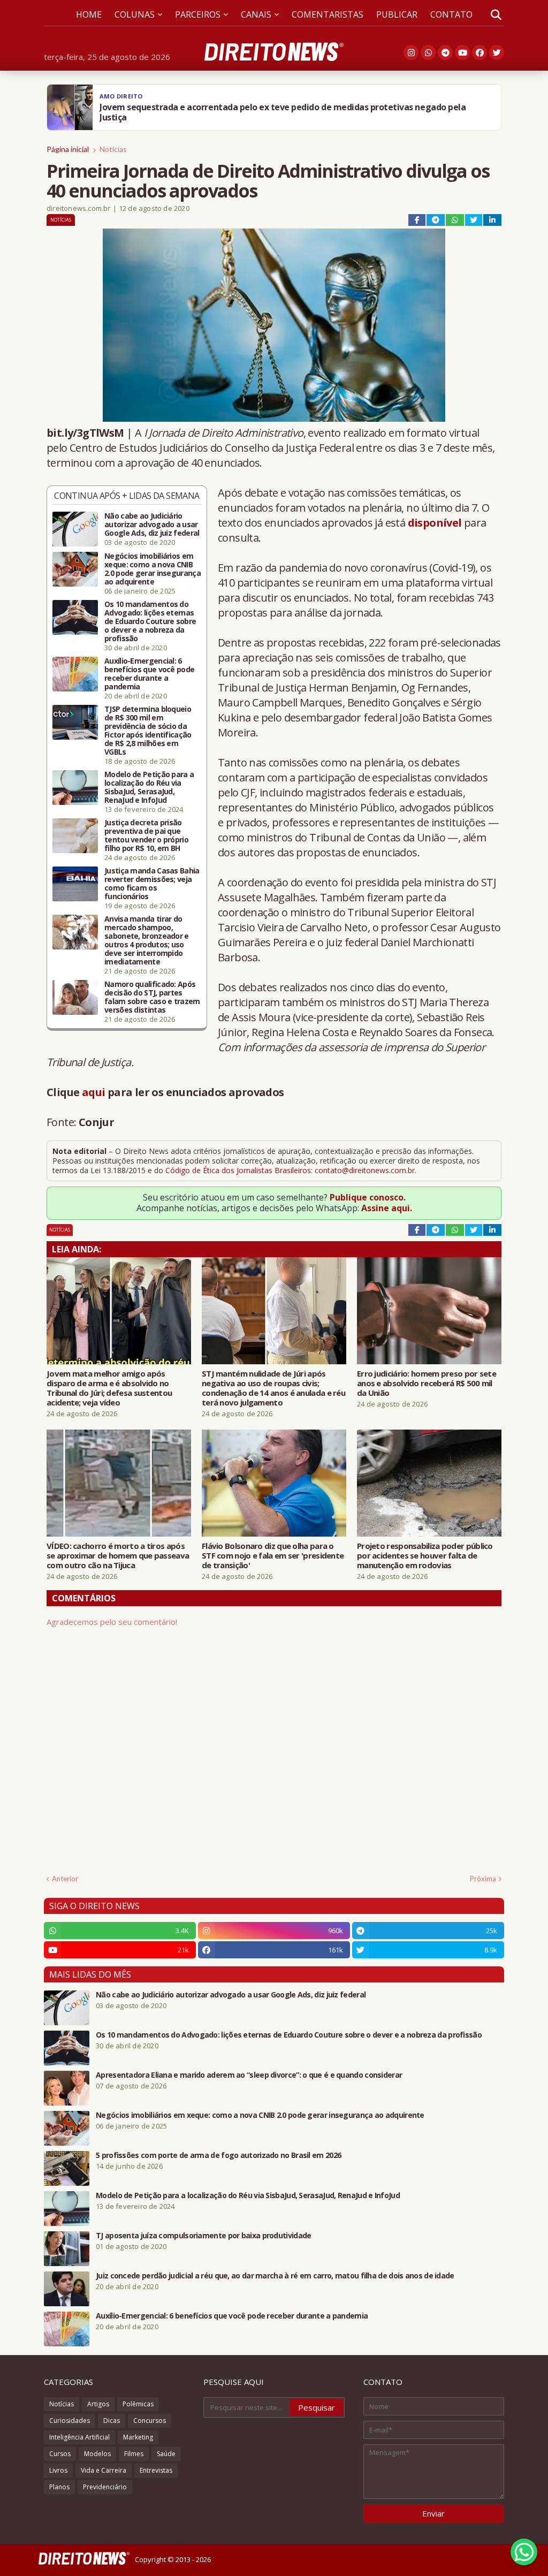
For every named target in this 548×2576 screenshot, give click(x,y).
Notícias (113, 149)
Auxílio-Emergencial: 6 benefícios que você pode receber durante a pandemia (149, 674)
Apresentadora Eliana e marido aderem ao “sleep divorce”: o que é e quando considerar (249, 2075)
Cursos (60, 2454)
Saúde (166, 2454)
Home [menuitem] (89, 14)
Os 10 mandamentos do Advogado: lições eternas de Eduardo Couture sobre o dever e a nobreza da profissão (150, 621)
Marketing (138, 2437)
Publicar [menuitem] (397, 14)
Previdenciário (105, 2487)
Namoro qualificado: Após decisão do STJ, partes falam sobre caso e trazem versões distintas (152, 997)
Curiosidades (70, 2421)
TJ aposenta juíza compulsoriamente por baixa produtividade (203, 2236)
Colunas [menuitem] (135, 14)
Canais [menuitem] (256, 14)
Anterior (65, 1879)
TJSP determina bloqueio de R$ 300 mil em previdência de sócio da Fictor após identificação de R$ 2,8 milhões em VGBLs (148, 731)
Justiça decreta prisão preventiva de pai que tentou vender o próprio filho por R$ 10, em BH (146, 835)
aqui (94, 1092)
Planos (59, 2487)
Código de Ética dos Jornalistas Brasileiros (238, 1170)
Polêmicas (138, 2404)
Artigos (98, 2404)
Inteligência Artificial (79, 2437)
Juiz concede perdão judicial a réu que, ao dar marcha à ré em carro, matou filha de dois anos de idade (275, 2276)
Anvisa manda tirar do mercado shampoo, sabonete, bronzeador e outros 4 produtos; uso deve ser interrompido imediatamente (147, 940)
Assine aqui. (387, 1208)
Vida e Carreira (104, 2470)
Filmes (134, 2454)
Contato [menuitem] (451, 14)
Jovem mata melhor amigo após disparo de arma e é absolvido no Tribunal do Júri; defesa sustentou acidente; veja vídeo (109, 1388)
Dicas (112, 2421)
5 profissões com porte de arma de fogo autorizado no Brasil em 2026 (218, 2155)
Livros (58, 2470)
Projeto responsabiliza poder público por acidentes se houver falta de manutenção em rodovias (425, 1555)
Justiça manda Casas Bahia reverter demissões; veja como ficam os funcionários (152, 884)
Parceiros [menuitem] (198, 14)
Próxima (483, 1879)
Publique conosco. (368, 1197)
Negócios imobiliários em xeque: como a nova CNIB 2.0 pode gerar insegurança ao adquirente (153, 569)
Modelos (97, 2454)
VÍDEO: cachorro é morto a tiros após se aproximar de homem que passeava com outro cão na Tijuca (118, 1555)
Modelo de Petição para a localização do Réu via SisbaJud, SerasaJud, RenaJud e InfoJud (149, 787)
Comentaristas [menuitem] (328, 14)
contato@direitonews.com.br (365, 1170)
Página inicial (68, 149)
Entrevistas (156, 2470)
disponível (435, 523)
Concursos (150, 2421)
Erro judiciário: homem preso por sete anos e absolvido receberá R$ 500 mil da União (427, 1383)
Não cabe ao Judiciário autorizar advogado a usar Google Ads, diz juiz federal (152, 525)
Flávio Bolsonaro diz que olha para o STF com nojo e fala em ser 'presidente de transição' (273, 1555)
